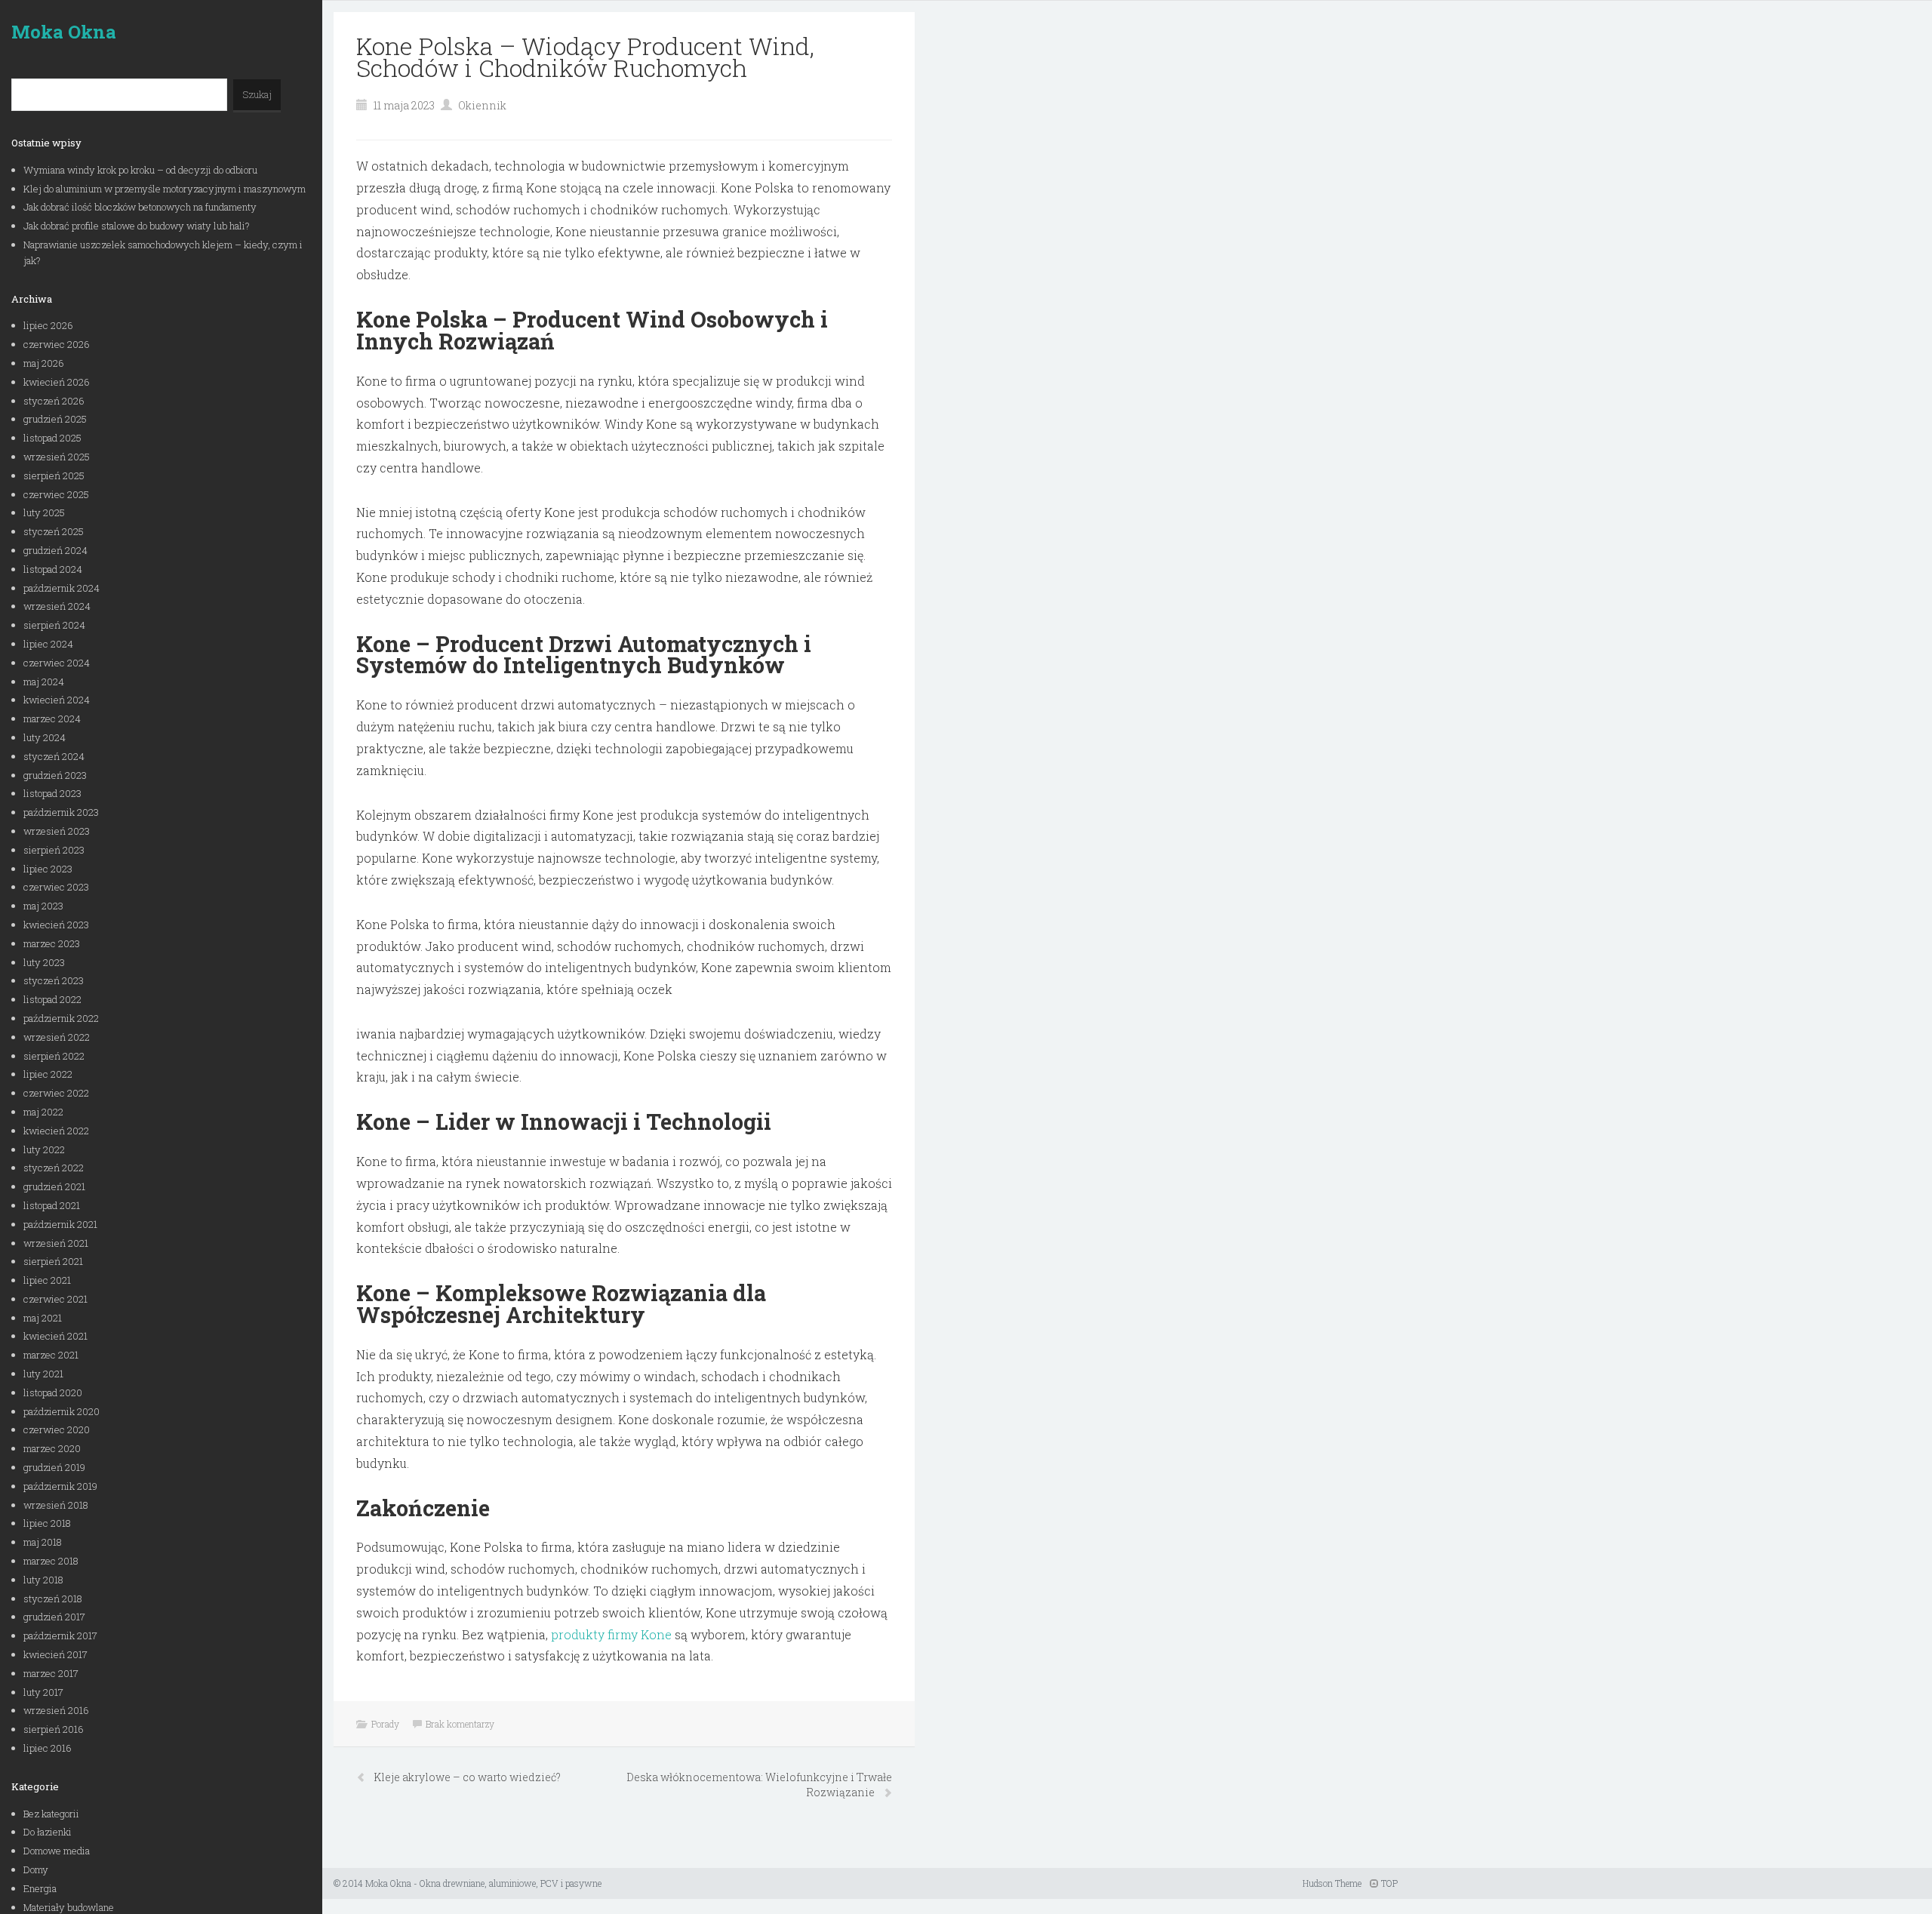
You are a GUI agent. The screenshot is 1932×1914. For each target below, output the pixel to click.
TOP (1388, 1883)
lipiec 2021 (47, 1280)
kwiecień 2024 (57, 700)
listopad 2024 (53, 569)
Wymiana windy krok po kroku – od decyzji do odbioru (140, 170)
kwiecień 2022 (56, 1131)
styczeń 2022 (54, 1168)
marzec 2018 (51, 1561)
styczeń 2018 (53, 1599)
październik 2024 (62, 588)
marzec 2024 (52, 719)
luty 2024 (45, 737)
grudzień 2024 (55, 550)
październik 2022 (61, 1018)
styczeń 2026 (54, 401)
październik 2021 (60, 1224)
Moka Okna (64, 32)
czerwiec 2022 (56, 1093)
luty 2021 (43, 1374)
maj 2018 (43, 1542)
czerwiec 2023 (56, 887)
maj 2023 (43, 906)
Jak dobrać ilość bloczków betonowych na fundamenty (140, 207)
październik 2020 (62, 1411)
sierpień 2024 (54, 625)
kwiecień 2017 (55, 1654)
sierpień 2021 (53, 1261)
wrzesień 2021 (56, 1243)
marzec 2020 (52, 1448)
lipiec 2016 (48, 1748)
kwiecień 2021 (55, 1336)
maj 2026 (44, 363)
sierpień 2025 (54, 475)
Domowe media (57, 1851)
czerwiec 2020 (57, 1429)
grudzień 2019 (54, 1467)
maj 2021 (43, 1318)
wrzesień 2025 (57, 457)
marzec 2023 (52, 943)
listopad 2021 (52, 1205)
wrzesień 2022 (57, 1037)
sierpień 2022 (54, 1056)
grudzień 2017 (54, 1617)
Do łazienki (48, 1832)
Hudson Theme (1332, 1883)
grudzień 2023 (55, 775)
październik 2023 (61, 812)
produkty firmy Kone (611, 1634)
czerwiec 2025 (56, 494)
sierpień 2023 (54, 850)
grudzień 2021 (54, 1186)
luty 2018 (43, 1580)
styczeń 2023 (54, 980)
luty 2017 (43, 1692)
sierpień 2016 (54, 1729)
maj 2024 (44, 682)
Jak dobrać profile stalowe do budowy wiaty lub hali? (137, 226)
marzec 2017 (51, 1673)
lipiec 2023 (48, 869)
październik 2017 (60, 1636)
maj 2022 (43, 1112)
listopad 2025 (52, 438)
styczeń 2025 (54, 531)
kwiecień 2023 (56, 925)
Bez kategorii (51, 1814)
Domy (36, 1869)
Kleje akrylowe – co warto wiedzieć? (467, 1777)
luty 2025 (44, 512)
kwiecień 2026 (57, 382)
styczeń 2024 (54, 756)
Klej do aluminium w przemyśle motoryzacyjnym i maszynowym (165, 189)
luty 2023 (44, 962)
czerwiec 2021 (55, 1299)
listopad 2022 (52, 999)
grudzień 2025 (55, 419)
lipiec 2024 (48, 644)
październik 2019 (60, 1486)
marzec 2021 (51, 1355)
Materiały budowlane (69, 1907)
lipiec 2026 (48, 325)
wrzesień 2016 (56, 1710)
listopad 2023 (52, 793)
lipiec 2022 (48, 1074)
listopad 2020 (53, 1392)
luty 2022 (44, 1149)
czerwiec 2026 (57, 344)
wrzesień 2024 (57, 606)
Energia (40, 1888)
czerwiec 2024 (57, 663)
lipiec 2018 (47, 1523)
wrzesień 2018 (56, 1505)
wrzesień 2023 (57, 831)
